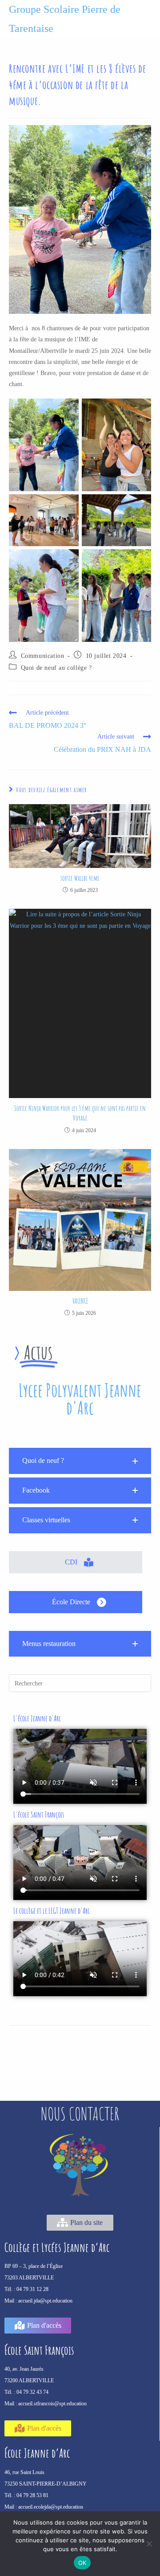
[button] (80, 1461)
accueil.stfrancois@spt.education (52, 2404)
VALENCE (80, 1301)
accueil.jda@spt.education (45, 2301)
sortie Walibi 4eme (80, 878)
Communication (43, 656)
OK (82, 2563)
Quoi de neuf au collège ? (56, 668)
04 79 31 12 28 (32, 2289)
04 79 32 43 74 (32, 2392)
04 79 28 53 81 (32, 2495)
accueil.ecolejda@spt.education (51, 2507)
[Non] (149, 2544)
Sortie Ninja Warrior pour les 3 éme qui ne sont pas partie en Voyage (80, 1113)
